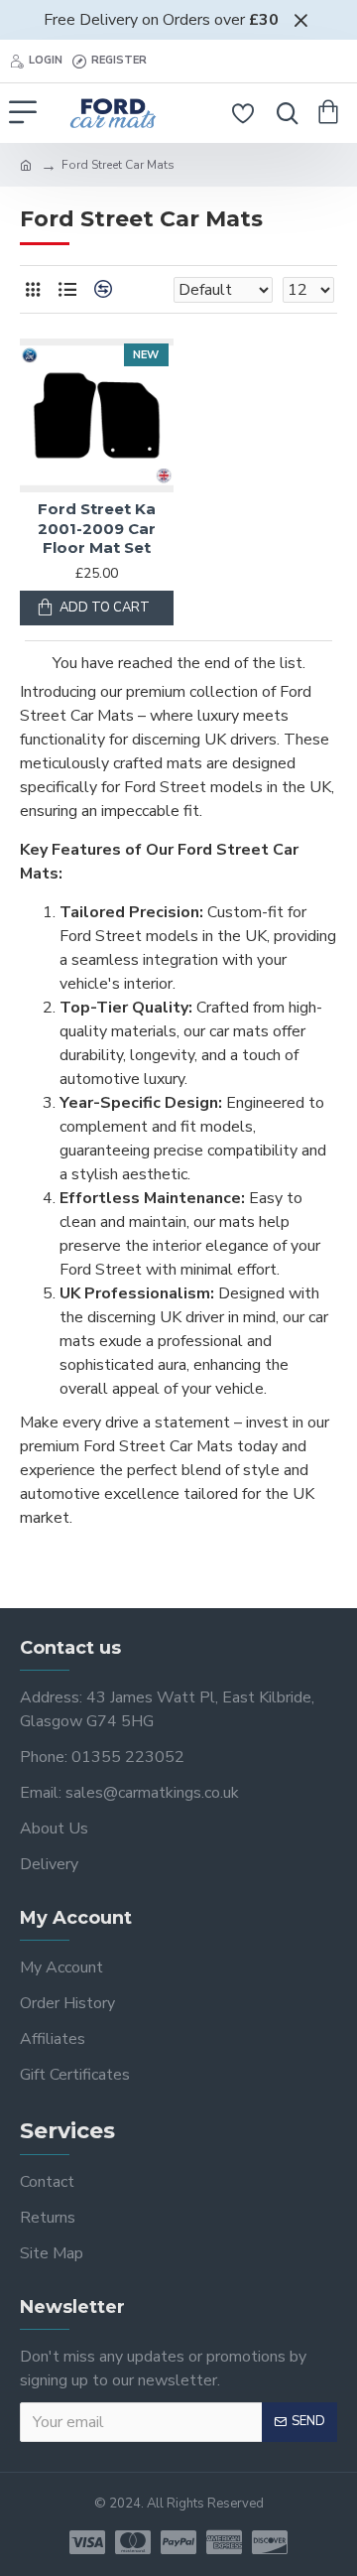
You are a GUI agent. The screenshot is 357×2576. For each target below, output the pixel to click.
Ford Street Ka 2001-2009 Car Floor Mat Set (97, 528)
